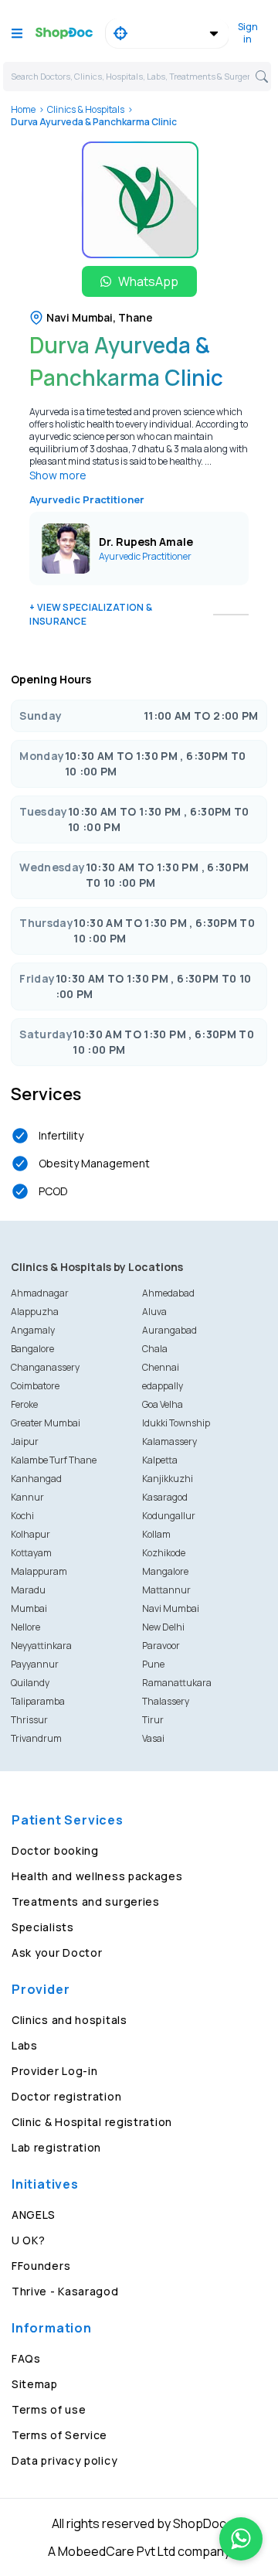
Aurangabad (170, 1330)
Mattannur (166, 1590)
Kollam (156, 1534)
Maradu (28, 1590)
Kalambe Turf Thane (54, 1460)
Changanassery (45, 1367)
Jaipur (25, 1441)
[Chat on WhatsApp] (241, 2539)
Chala (155, 1349)
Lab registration (56, 2147)
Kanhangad (36, 1479)
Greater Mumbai (46, 1423)
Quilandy (30, 1683)
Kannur (27, 1497)
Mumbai (29, 1608)
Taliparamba (38, 1701)
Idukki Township (176, 1423)
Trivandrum (36, 1738)
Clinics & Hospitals (86, 109)
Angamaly (33, 1330)
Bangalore (32, 1349)
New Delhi (163, 1627)
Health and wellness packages (97, 1876)
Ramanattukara (177, 1683)
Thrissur (29, 1720)
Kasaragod (165, 1497)
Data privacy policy (64, 2460)
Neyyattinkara (41, 1646)
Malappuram (39, 1571)
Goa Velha (163, 1404)
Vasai (153, 1738)
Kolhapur (31, 1534)
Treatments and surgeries (86, 1901)
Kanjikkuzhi (168, 1479)
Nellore (25, 1627)
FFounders (41, 2266)
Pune (153, 1664)
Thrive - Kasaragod (65, 2291)
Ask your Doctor (57, 1952)
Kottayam (31, 1553)
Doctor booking (55, 1850)
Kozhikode (164, 1553)
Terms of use (49, 2409)
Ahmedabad (168, 1293)
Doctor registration (66, 2096)
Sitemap (35, 2384)
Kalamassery (170, 1441)
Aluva (154, 1312)
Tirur (153, 1720)
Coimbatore (35, 1386)
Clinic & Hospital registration (92, 2122)
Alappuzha (35, 1312)
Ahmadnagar (40, 1293)
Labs (25, 2045)
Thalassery (166, 1701)
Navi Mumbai (171, 1608)
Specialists (43, 1927)
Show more (58, 475)
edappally (163, 1386)
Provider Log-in (55, 2071)
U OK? (29, 2240)
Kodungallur (169, 1516)
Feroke (24, 1404)
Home (23, 109)
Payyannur (35, 1664)
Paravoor (161, 1646)
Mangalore (165, 1571)
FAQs (26, 2358)
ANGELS (34, 2215)
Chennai (161, 1367)
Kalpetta (160, 1460)
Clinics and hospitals (69, 2020)
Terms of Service (59, 2435)
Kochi (22, 1516)
